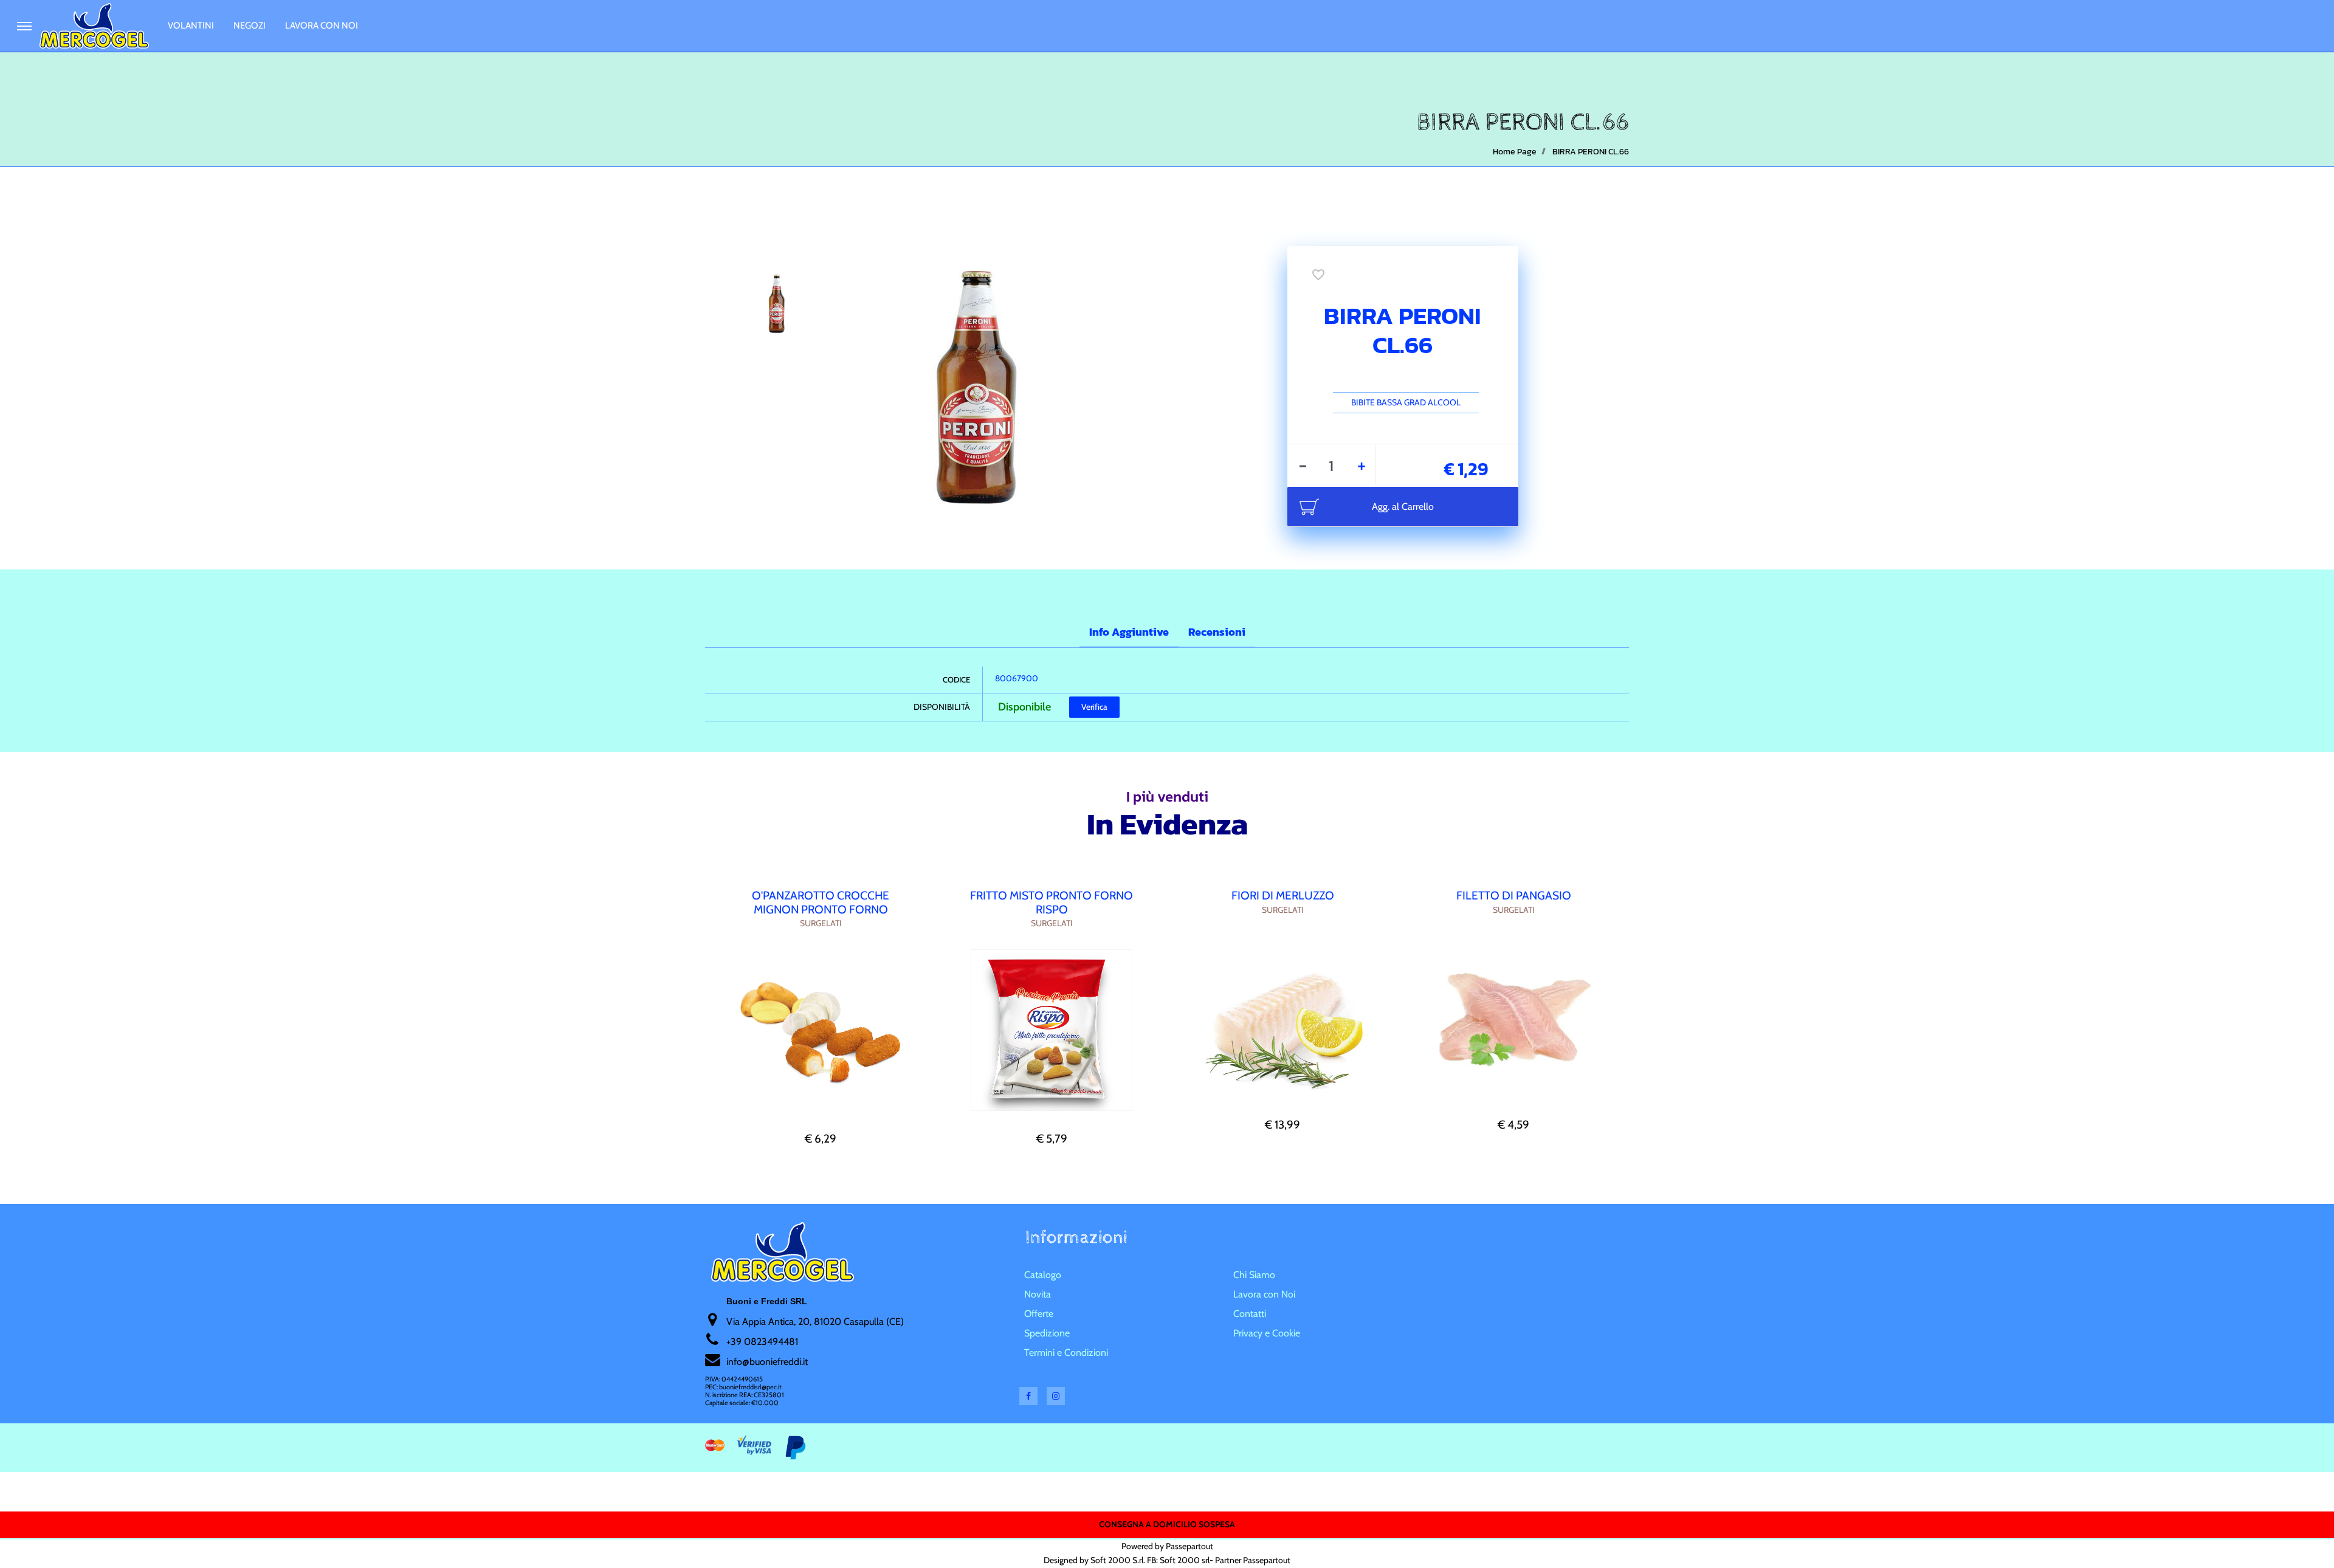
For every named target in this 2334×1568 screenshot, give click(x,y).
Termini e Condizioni (1066, 1353)
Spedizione (1047, 1333)
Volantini (191, 26)
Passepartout (1189, 1546)
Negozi (250, 26)
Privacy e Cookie (1267, 1333)
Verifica (1094, 707)
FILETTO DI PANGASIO (1514, 896)
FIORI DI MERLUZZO (1283, 896)
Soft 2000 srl (1185, 1560)
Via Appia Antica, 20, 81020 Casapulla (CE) (815, 1322)
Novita (1038, 1294)
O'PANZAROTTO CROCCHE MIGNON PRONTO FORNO (821, 903)
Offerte (1039, 1314)
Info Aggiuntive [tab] (1129, 632)
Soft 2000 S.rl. (1118, 1560)
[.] (24, 26)
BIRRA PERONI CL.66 (1591, 152)
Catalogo (1043, 1275)
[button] (974, 382)
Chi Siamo (1254, 1275)
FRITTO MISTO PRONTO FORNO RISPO (1052, 903)
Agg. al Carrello (1403, 507)
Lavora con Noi (322, 26)
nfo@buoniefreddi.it (768, 1362)
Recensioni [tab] (1217, 632)
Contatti (1250, 1314)
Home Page (1515, 152)
